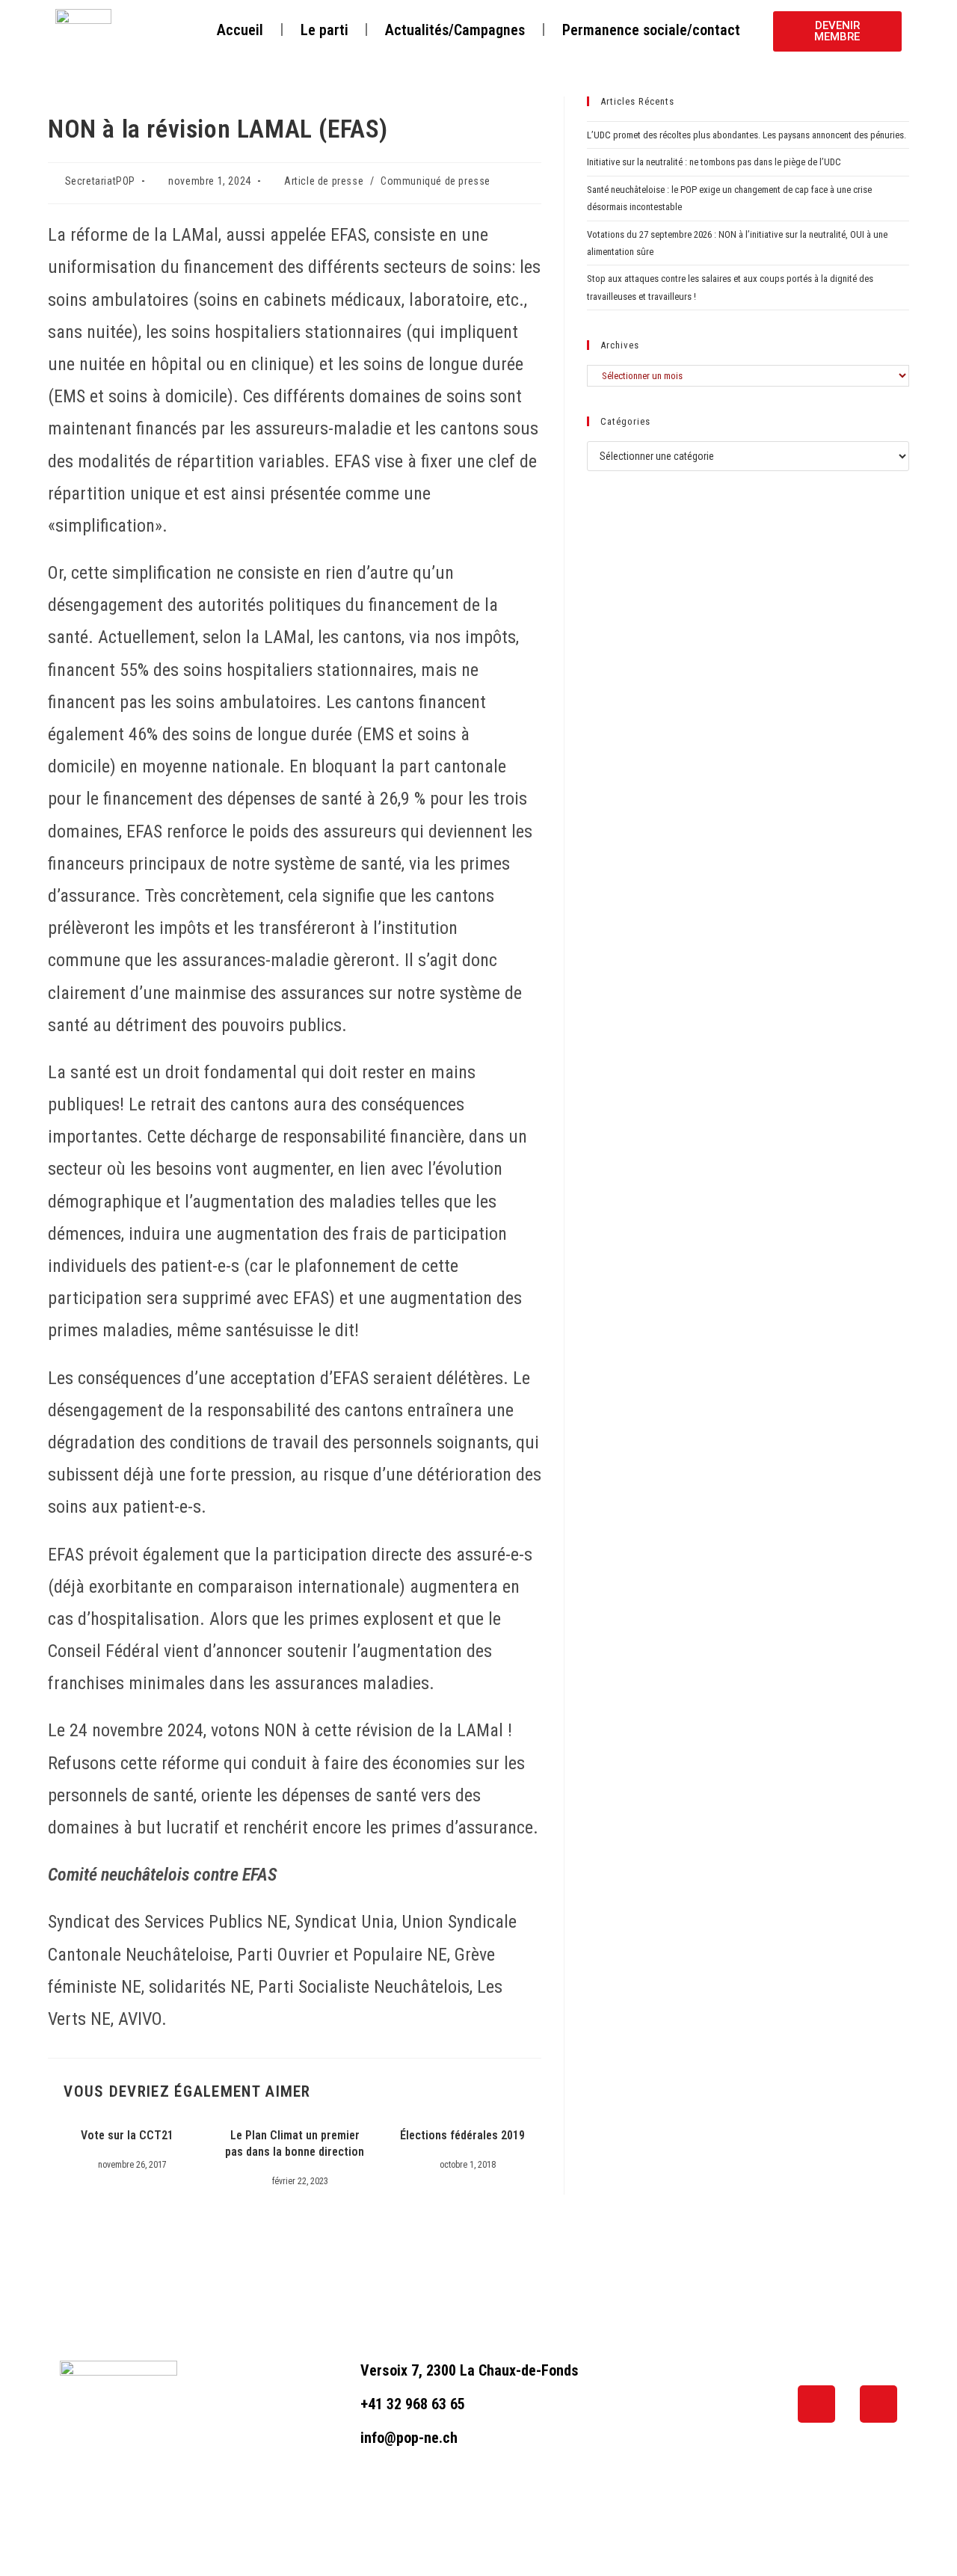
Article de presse (324, 181)
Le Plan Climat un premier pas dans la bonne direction (295, 2143)
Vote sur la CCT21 (127, 2135)
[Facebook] (816, 2404)
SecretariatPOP (100, 181)
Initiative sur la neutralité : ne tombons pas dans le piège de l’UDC (714, 162)
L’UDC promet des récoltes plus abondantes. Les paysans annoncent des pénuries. (747, 135)
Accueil (240, 30)
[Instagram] (878, 2404)
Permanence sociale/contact (651, 30)
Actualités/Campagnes (455, 30)
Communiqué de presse (436, 181)
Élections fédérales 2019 (462, 2135)
